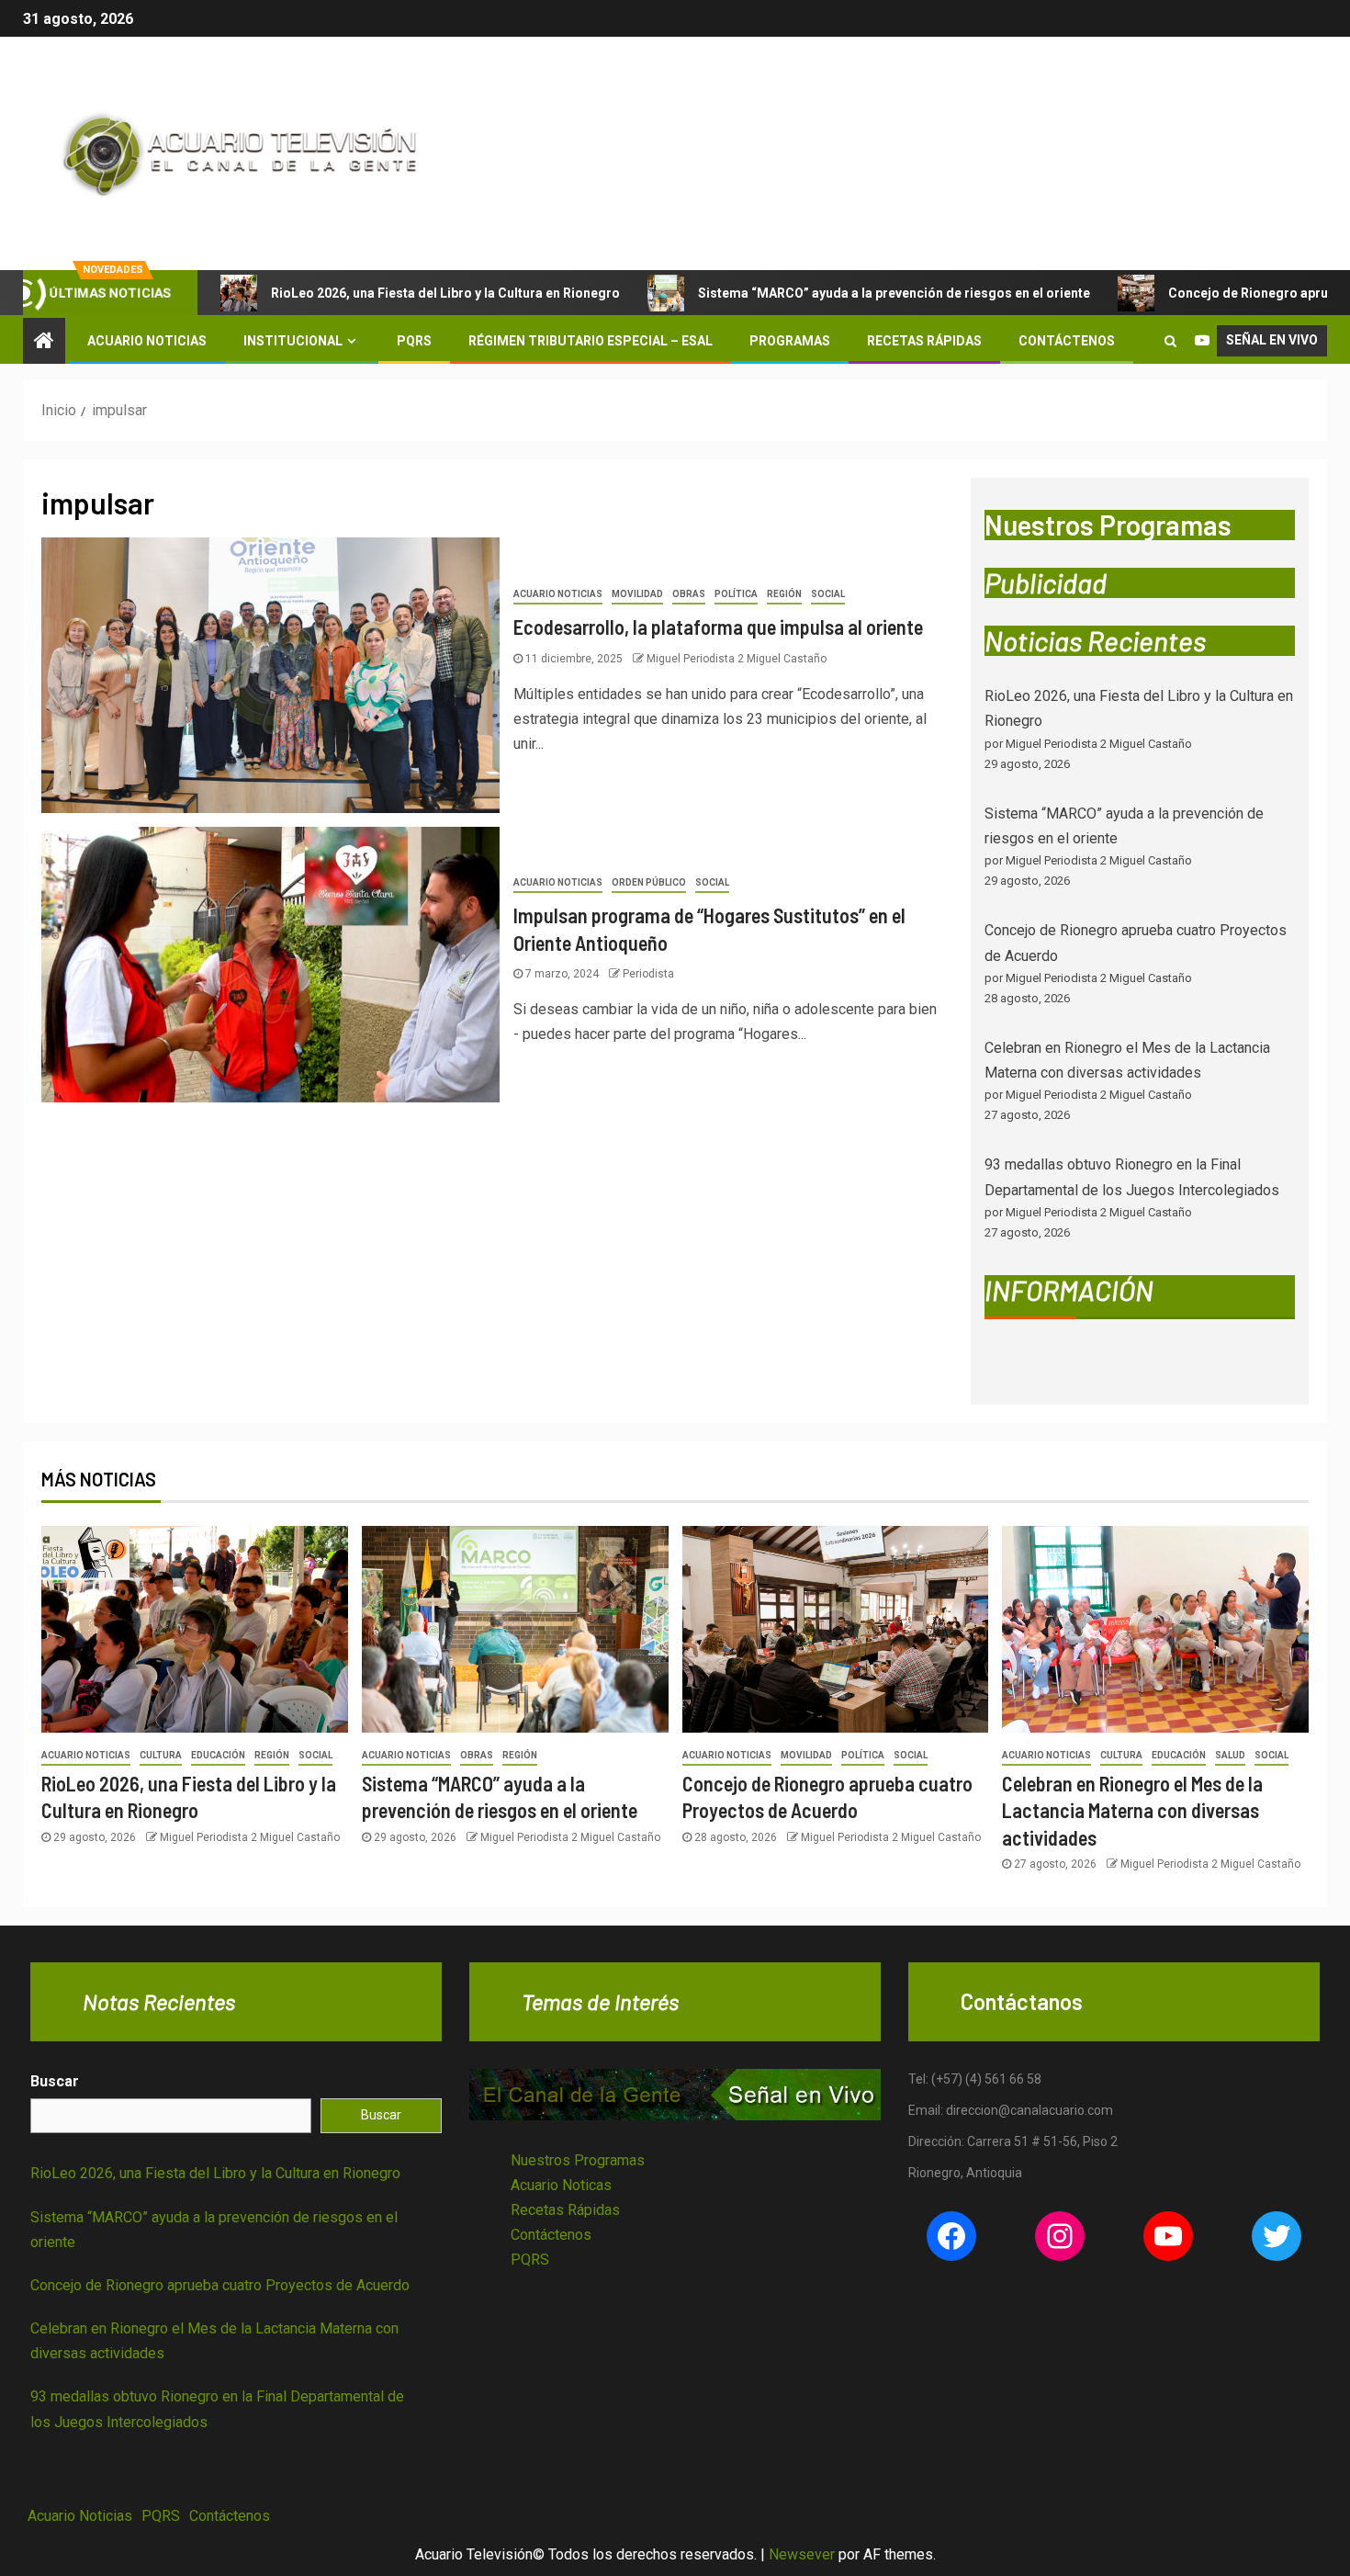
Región (784, 594)
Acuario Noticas (561, 2185)
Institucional (293, 341)
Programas (790, 341)
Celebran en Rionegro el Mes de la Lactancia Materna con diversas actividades (1132, 1810)
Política (736, 594)
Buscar (55, 2081)
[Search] (1170, 341)
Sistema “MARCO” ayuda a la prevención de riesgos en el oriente (894, 293)
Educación (218, 1755)
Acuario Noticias (147, 341)
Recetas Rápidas (924, 341)
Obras (689, 594)
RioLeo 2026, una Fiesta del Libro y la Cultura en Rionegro (445, 293)
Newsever (802, 2554)
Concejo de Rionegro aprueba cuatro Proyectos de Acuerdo (220, 2285)
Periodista (648, 974)
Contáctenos (1067, 341)
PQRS (414, 341)
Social (828, 594)
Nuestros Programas (578, 2160)
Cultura (161, 1755)
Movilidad (637, 594)
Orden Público (649, 882)
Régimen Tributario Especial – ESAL (591, 341)
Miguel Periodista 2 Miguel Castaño (737, 659)
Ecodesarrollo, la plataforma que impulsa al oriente (718, 627)
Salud (1230, 1755)
